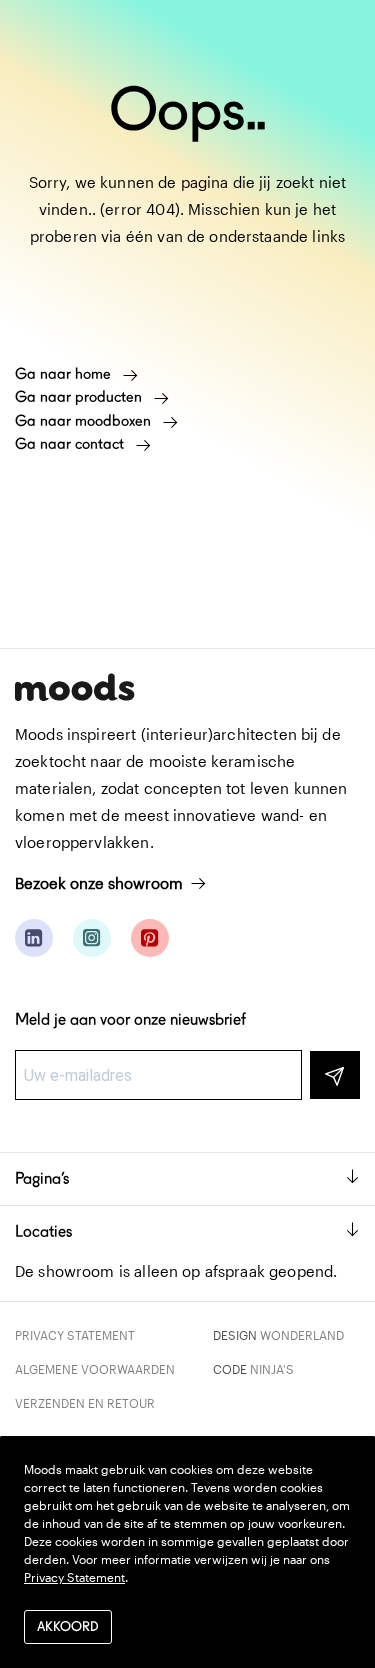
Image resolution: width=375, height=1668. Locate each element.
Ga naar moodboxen (85, 421)
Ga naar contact (71, 444)
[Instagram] (92, 938)
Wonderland (302, 1335)
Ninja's (272, 1369)
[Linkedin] (34, 938)
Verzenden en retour (85, 1403)
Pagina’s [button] (42, 1178)
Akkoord (68, 1626)
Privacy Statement (75, 1335)
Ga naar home (65, 374)
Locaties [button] (43, 1231)
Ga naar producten (80, 397)
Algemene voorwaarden (95, 1369)
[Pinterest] (150, 938)
